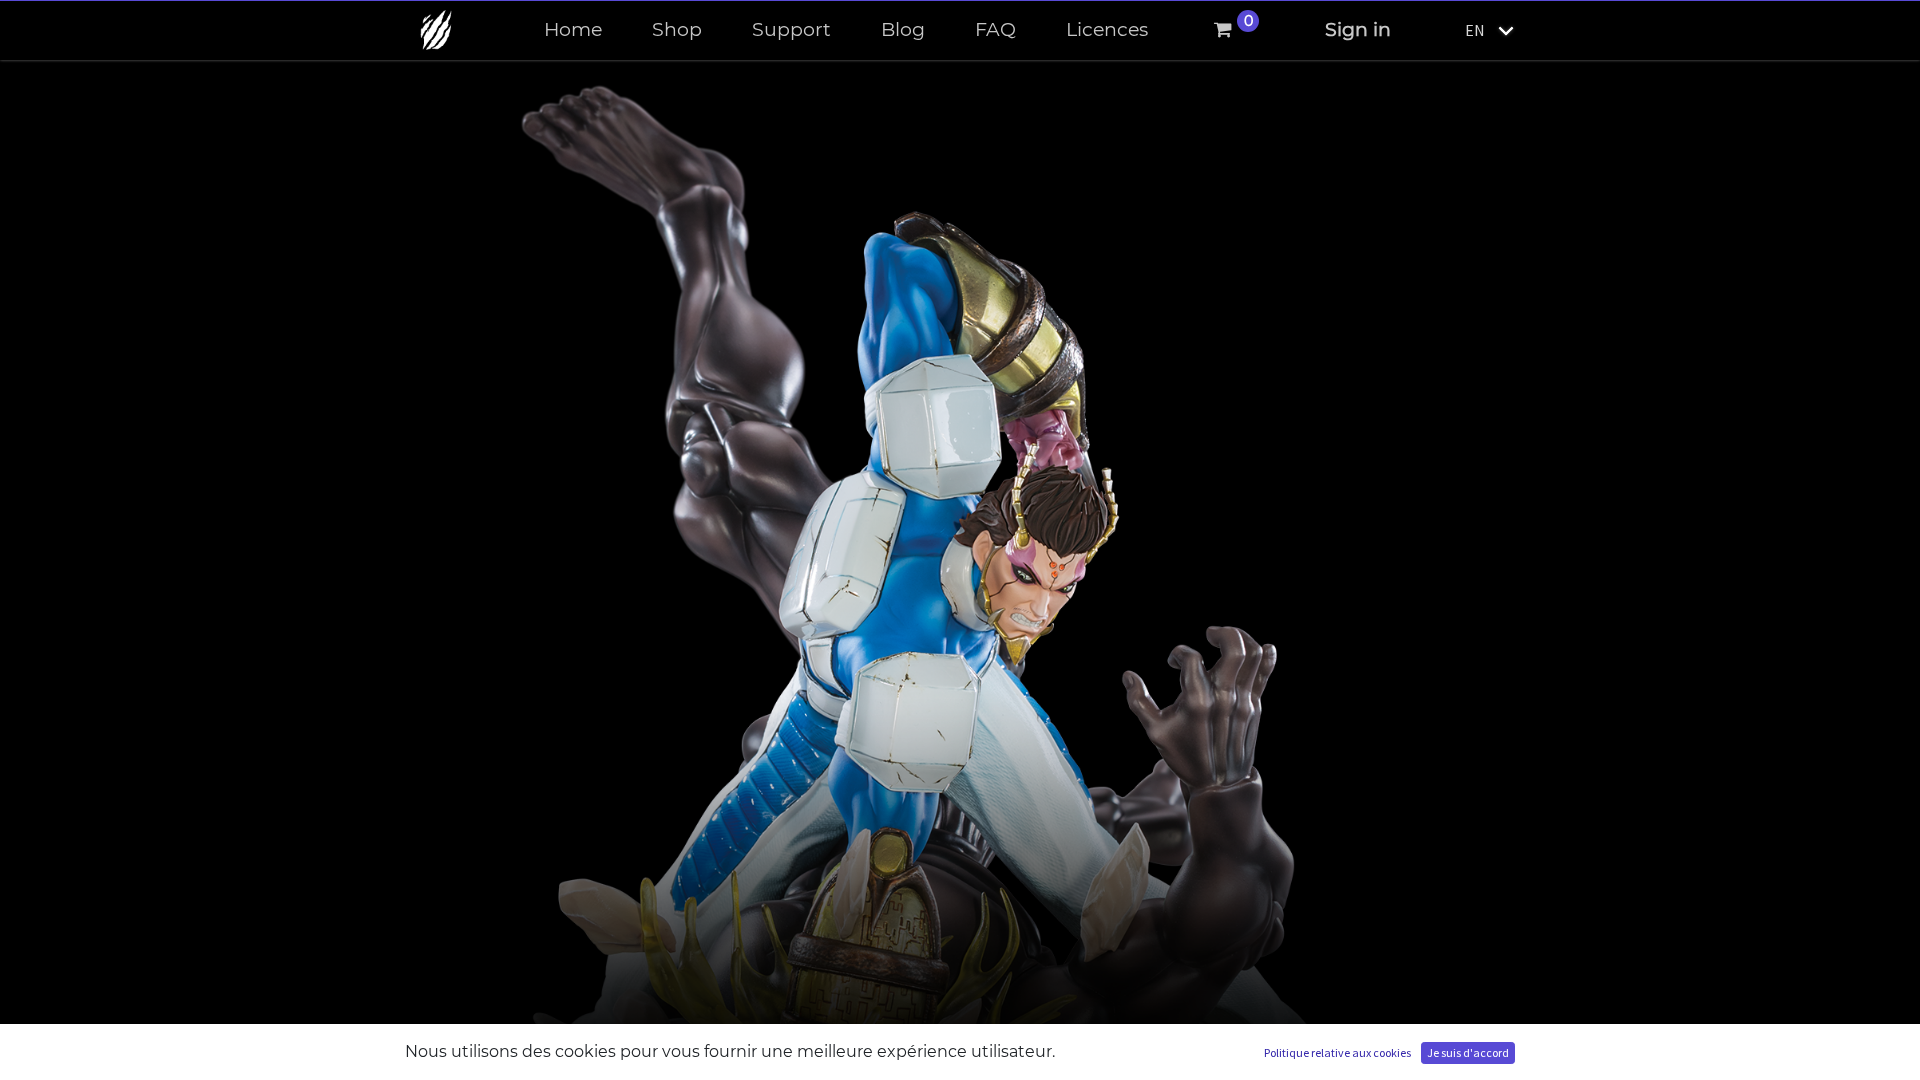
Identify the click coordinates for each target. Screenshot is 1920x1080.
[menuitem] (573, 30)
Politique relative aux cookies (1337, 1052)
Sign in (1358, 29)
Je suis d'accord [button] (1468, 1052)
